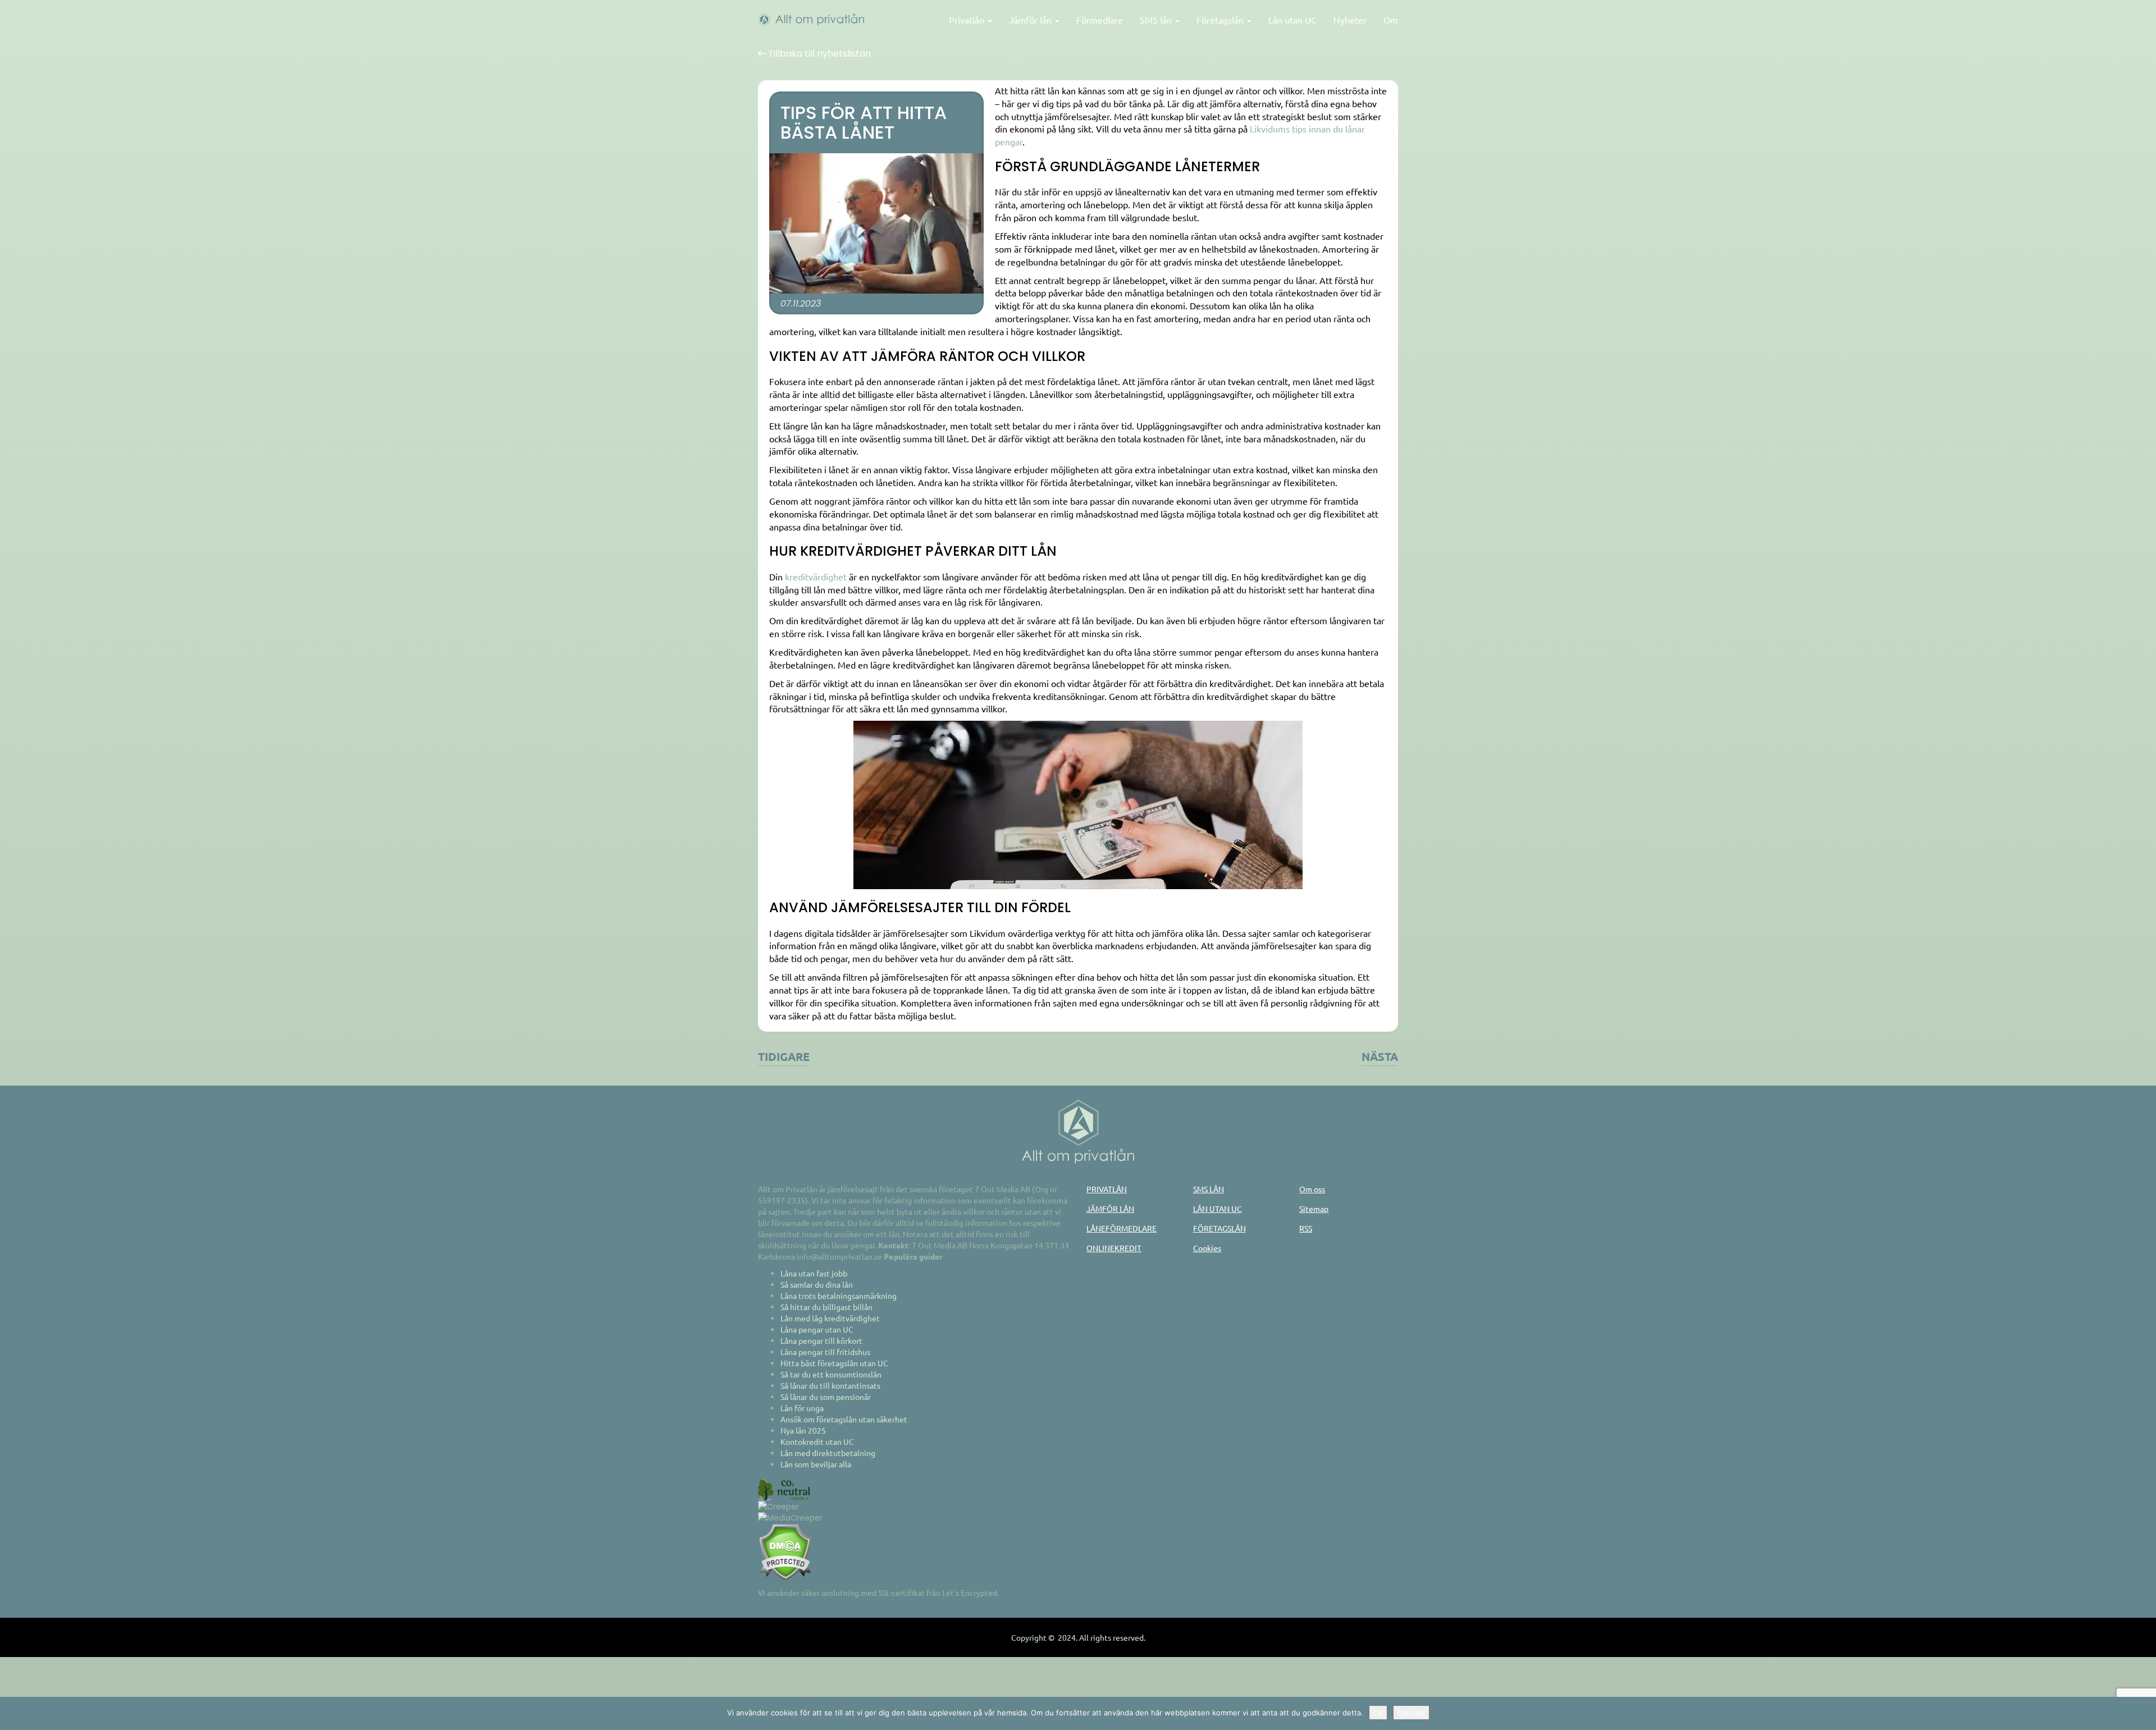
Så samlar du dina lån (817, 1284)
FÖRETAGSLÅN (1219, 1228)
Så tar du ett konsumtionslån (831, 1374)
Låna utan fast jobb (814, 1273)
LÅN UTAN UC (1218, 1209)
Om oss (1312, 1189)
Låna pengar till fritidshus (825, 1352)
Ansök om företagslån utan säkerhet (844, 1419)
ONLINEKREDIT (1114, 1248)
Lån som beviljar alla (816, 1464)
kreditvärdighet (816, 576)
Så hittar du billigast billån (826, 1307)
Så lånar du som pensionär (826, 1397)
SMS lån (1157, 20)
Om (1391, 20)
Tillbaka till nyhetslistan (818, 54)
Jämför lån (1031, 20)
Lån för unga (802, 1408)
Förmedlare (1100, 20)
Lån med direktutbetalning (828, 1453)
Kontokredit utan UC (817, 1441)
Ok (1378, 1713)
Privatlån (968, 20)
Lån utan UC (1292, 20)
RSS (1306, 1228)
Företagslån (1221, 20)
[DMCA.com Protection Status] (785, 1551)
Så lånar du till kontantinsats (830, 1385)
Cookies (1207, 1248)
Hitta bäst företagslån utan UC (834, 1363)
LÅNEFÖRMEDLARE (1122, 1228)
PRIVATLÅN (1107, 1189)
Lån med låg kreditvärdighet (830, 1318)
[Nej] (2142, 1714)
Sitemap (1314, 1209)
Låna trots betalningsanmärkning (839, 1296)
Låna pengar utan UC (817, 1329)
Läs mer (1411, 1713)
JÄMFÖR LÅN (1110, 1209)
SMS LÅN (1209, 1189)
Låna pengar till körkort (821, 1340)
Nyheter (1350, 20)
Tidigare (784, 1056)
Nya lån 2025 (803, 1430)
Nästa (1380, 1056)
